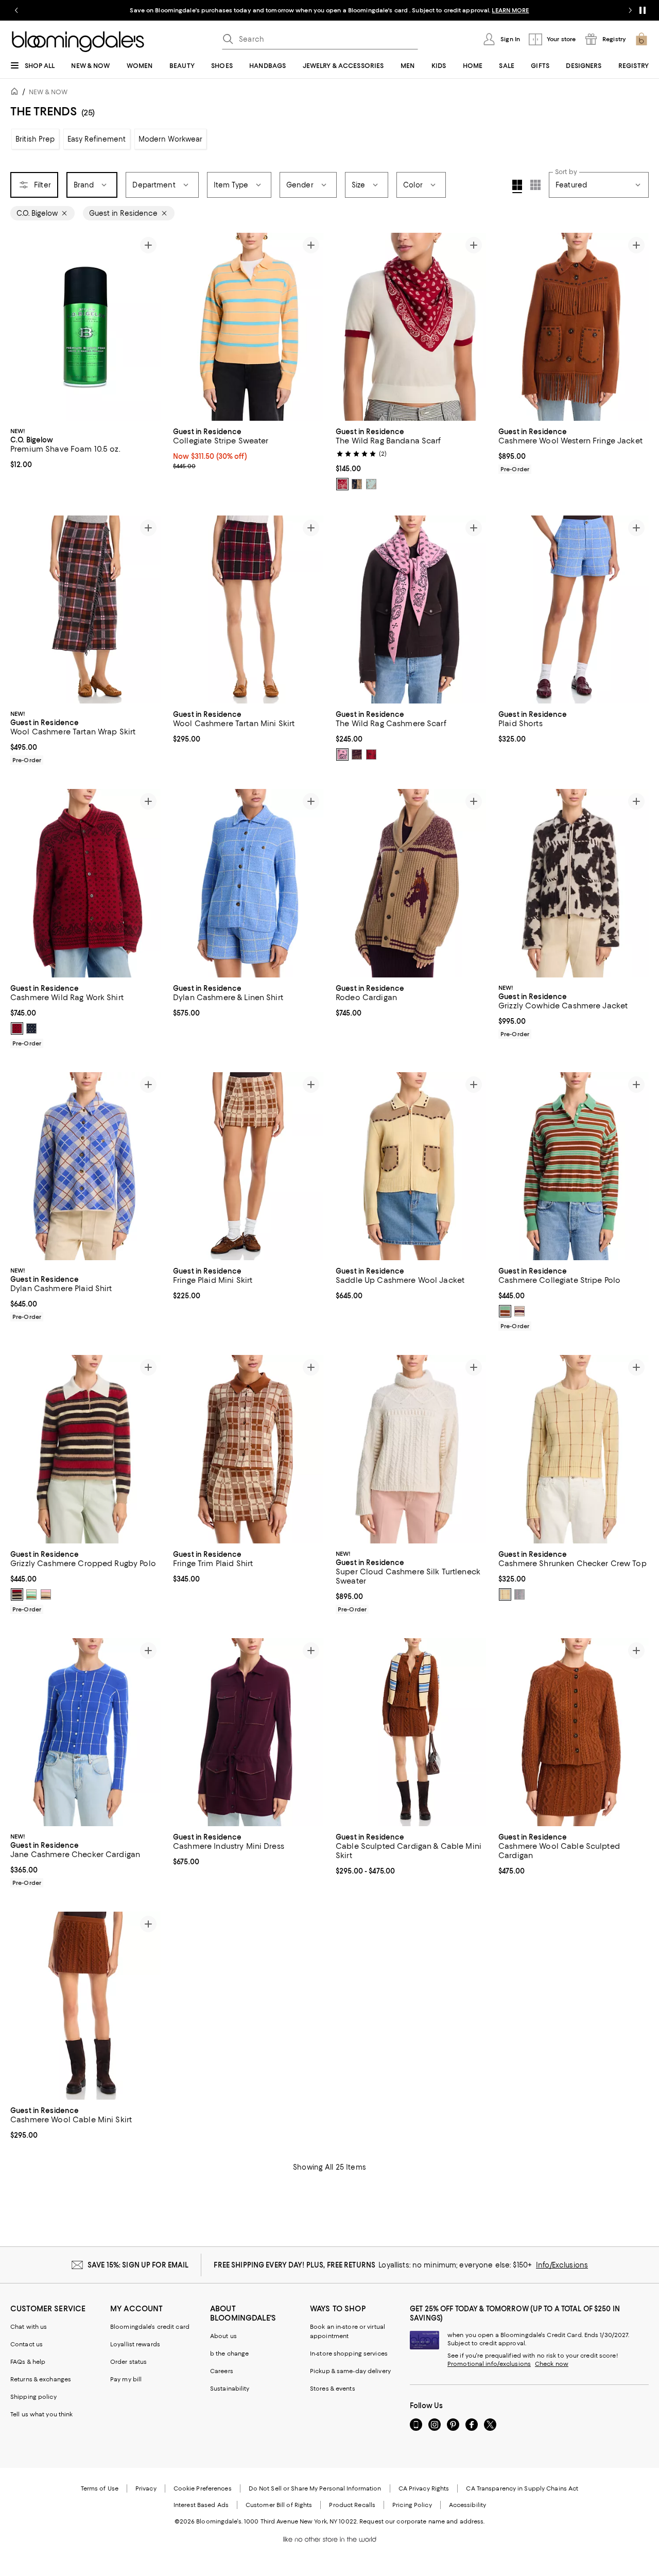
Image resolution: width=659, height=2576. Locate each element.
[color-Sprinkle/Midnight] (342, 754)
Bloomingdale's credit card (150, 2327)
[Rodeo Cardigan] (411, 883)
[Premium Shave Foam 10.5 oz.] (85, 327)
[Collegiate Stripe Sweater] (248, 327)
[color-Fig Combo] (519, 1311)
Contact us (27, 2344)
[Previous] (23, 327)
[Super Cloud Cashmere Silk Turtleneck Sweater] (411, 1449)
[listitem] (329, 10)
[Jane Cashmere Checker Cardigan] (85, 1732)
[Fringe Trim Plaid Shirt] (248, 1449)
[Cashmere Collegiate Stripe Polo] (574, 1166)
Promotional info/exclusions (489, 2364)
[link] (85, 447)
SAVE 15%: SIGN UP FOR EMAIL (138, 2265)
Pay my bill (126, 2379)
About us (223, 2336)
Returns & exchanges (41, 2379)
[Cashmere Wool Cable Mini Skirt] (85, 2006)
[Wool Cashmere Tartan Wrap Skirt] (85, 609)
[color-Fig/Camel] (357, 754)
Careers (222, 2371)
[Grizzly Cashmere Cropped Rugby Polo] (85, 1449)
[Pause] (643, 10)
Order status (128, 2362)
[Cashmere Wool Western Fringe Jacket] (574, 327)
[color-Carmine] (17, 1028)
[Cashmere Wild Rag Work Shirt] (85, 883)
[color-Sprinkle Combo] (46, 1594)
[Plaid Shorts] (574, 609)
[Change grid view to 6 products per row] (535, 185)
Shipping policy (33, 2397)
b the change (229, 2354)
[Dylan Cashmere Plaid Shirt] (85, 1166)
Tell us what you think (41, 2414)
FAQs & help (28, 2362)
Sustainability (230, 2389)
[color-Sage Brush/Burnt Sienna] (371, 484)
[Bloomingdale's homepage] (16, 93)
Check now (552, 2364)
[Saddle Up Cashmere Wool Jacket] (411, 1166)
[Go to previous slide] (16, 10)
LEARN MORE (510, 10)
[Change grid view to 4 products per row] (517, 186)
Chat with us (29, 2327)
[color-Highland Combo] (505, 1311)
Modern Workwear (171, 139)
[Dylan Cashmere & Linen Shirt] (248, 883)
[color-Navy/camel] (357, 484)
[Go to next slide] (630, 10)
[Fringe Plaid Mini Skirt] (248, 1166)
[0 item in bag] (641, 39)
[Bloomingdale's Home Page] (78, 42)
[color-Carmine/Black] (371, 754)
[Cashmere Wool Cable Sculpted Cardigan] (574, 1732)
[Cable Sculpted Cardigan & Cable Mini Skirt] (411, 1732)
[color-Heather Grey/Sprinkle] (519, 1594)
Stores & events (333, 2389)
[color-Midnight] (31, 1028)
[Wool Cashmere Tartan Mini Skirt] (248, 609)
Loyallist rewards (135, 2344)
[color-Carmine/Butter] (342, 484)
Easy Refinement (97, 139)
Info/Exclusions (562, 2265)
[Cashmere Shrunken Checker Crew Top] (574, 1449)
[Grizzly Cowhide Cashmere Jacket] (574, 883)
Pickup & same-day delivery (350, 2371)
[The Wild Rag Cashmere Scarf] (411, 609)
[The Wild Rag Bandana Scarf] (411, 327)
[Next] (148, 327)
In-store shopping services (349, 2354)
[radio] (342, 484)
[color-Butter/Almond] (505, 1594)
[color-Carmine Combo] (17, 1594)
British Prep (35, 139)
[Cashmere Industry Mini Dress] (248, 1732)
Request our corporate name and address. (422, 2521)
